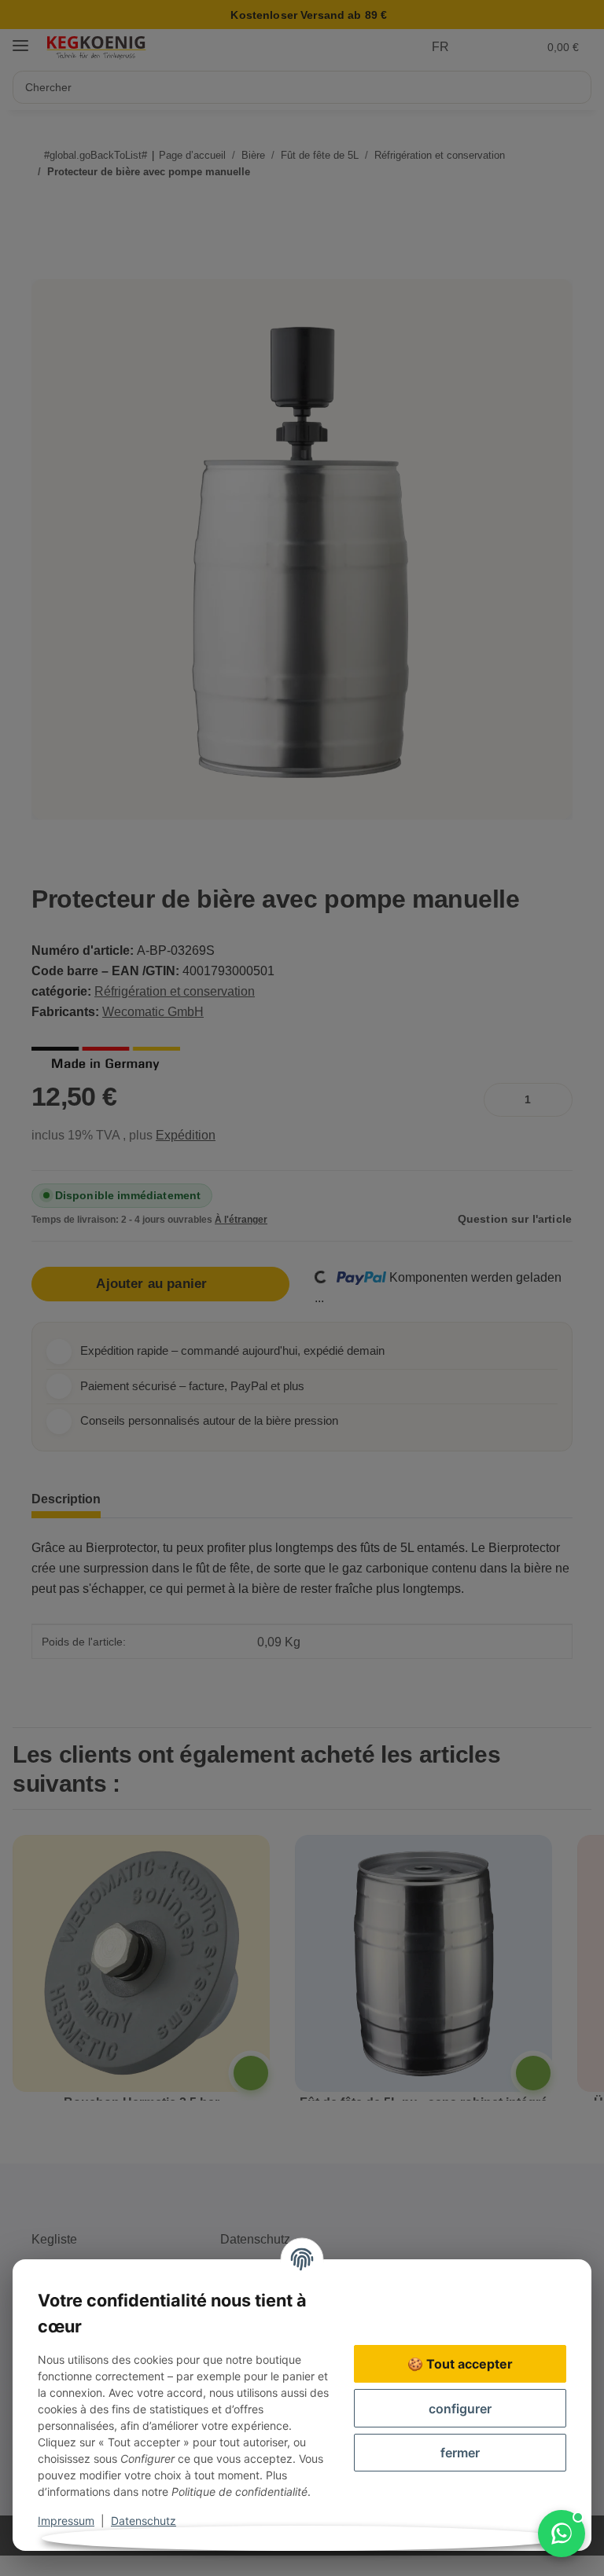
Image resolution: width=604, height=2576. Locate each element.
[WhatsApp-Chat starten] (562, 2534)
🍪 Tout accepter (460, 2364)
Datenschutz (144, 2521)
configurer (460, 2409)
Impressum (66, 2521)
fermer (460, 2453)
